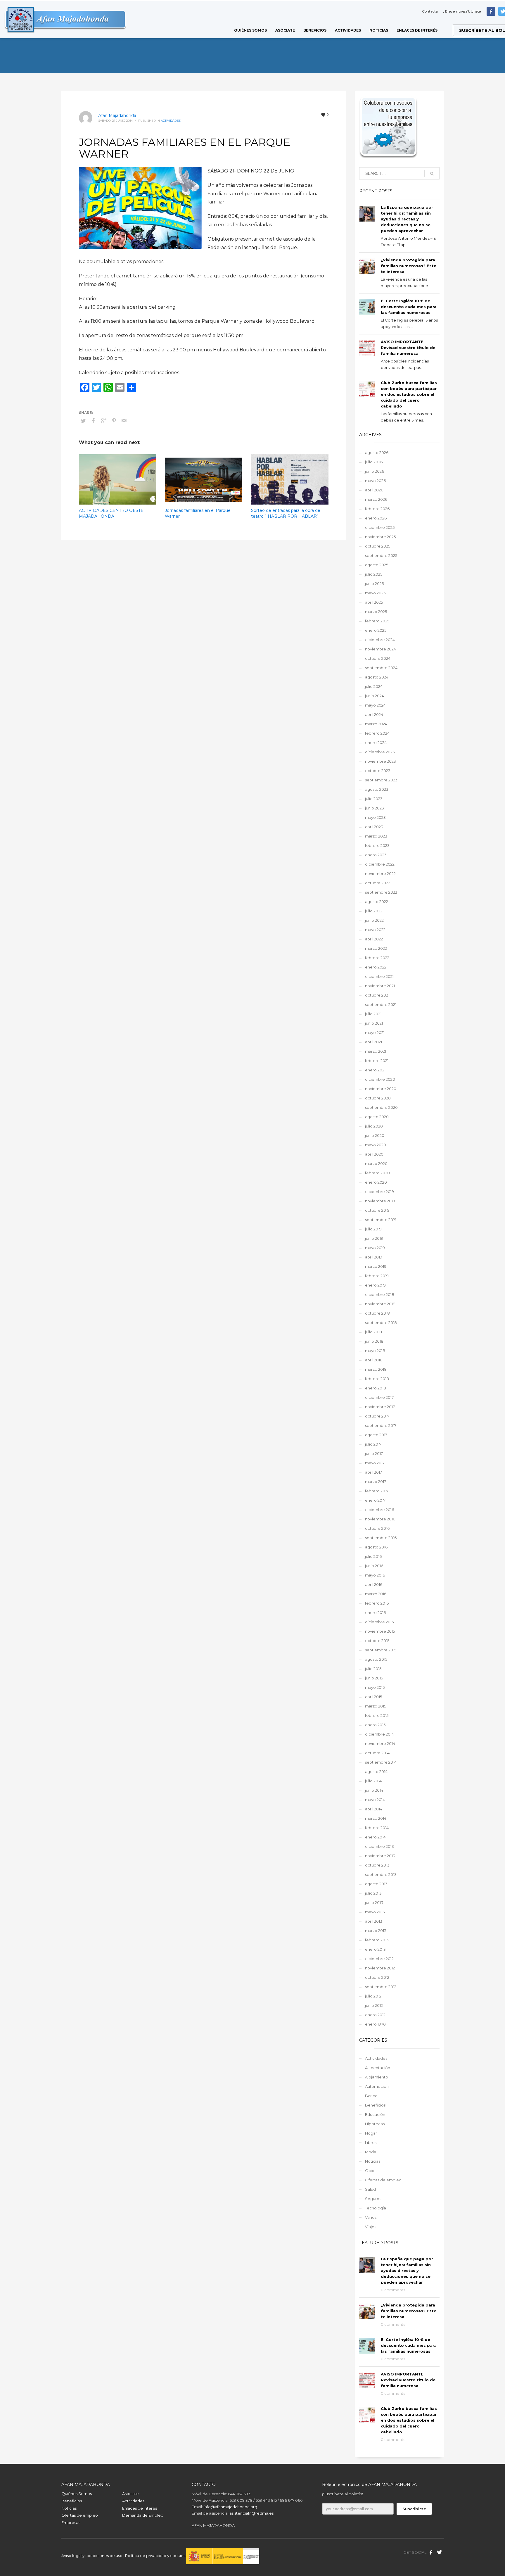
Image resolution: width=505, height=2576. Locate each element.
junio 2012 (374, 2005)
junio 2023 (375, 808)
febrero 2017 (377, 1491)
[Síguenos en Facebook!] (431, 2552)
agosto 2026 (377, 453)
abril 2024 (374, 714)
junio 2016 (374, 1566)
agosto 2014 (376, 1772)
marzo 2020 (376, 1163)
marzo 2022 (376, 948)
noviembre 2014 (380, 1743)
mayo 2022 (375, 930)
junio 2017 (374, 1453)
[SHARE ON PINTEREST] (114, 421)
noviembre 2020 (381, 1089)
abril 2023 (374, 827)
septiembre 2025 (381, 555)
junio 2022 (374, 920)
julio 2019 (373, 1229)
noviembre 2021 (380, 986)
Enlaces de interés (140, 2508)
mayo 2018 (375, 1351)
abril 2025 (374, 602)
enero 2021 (375, 1070)
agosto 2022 (377, 902)
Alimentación (378, 2068)
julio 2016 (373, 1556)
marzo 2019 (376, 1266)
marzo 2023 (376, 836)
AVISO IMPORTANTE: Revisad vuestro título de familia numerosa (408, 348)
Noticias (373, 2161)
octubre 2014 (377, 1753)
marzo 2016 (376, 1594)
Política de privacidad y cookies (156, 2556)
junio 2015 (374, 1678)
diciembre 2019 (379, 1192)
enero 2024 (376, 743)
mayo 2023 (375, 817)
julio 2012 (373, 1996)
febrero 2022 (377, 958)
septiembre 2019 (381, 1220)
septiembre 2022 (381, 892)
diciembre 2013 (379, 1846)
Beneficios (375, 2105)
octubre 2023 (378, 771)
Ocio (370, 2171)
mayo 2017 (375, 1463)
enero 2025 (376, 630)
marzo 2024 (376, 724)
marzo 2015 (376, 1706)
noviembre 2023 (381, 761)
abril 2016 (374, 1584)
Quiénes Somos (77, 2494)
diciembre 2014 (379, 1734)
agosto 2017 (376, 1435)
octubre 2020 (378, 1098)
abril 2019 (374, 1257)
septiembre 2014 (381, 1762)
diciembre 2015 (379, 1622)
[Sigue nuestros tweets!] (440, 2552)
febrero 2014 (377, 1828)
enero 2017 (375, 1500)
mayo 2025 (375, 593)
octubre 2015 (377, 1641)
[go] (432, 174)
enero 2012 (375, 2015)
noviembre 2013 (380, 1856)
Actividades (171, 121)
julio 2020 (374, 1126)
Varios (371, 2217)
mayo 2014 (375, 1800)
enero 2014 (375, 1837)
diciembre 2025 (380, 527)
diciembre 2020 (380, 1079)
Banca (371, 2096)
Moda (371, 2152)
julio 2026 (374, 462)
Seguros (373, 2199)
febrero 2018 (377, 1379)
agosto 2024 (377, 677)
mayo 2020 (376, 1145)
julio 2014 (373, 1781)
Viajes (371, 2227)
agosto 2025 (377, 565)
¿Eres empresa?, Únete (462, 11)
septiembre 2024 (381, 668)
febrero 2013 (377, 1940)
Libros (371, 2142)
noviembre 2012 (380, 1968)
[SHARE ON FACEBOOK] (94, 421)
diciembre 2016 (379, 1510)
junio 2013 (374, 1902)
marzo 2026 (376, 499)
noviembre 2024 (381, 649)
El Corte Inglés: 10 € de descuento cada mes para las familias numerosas (409, 307)
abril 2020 (374, 1154)
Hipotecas (375, 2124)
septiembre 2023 (381, 780)
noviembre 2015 (380, 1631)
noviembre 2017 (380, 1407)
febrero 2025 (377, 621)
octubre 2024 (378, 658)
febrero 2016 (377, 1603)
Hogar (371, 2133)
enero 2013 (375, 1949)
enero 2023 (376, 855)
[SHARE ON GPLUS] (104, 421)
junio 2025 (374, 583)
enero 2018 (376, 1388)
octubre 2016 (377, 1528)
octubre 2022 (378, 883)
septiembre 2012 (381, 1987)
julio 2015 (373, 1669)
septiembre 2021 (381, 1004)
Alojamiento (377, 2077)
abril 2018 (374, 1360)
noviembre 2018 (380, 1304)
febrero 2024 (377, 733)
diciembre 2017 (379, 1397)
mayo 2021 (375, 1033)
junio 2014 (374, 1790)
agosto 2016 (376, 1547)
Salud (370, 2189)
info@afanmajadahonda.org (230, 2507)
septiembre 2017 (381, 1425)
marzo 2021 (376, 1051)
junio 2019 (374, 1238)
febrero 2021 (377, 1061)
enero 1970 (375, 2024)
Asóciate (130, 2494)
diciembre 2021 (379, 976)
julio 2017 (373, 1444)
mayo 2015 (375, 1687)
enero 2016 (375, 1612)
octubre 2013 (377, 1865)
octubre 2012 (377, 1977)
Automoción (377, 2086)
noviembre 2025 (380, 537)
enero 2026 (376, 518)
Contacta (430, 11)
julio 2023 (374, 799)
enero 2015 (375, 1725)
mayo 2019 (375, 1248)
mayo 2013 (375, 1912)
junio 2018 (374, 1341)
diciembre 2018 (380, 1294)
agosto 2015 (376, 1659)
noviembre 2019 (380, 1201)
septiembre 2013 (381, 1874)
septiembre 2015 (381, 1650)
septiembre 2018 (381, 1322)
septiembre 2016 (381, 1538)
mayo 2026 (375, 481)
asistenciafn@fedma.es (251, 2513)
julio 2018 (373, 1332)
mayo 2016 (375, 1575)
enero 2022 (376, 967)
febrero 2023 (377, 845)
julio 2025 (374, 574)
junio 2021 (374, 1023)
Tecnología (376, 2208)
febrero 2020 (377, 1173)
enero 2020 (376, 1182)
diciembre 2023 (380, 752)
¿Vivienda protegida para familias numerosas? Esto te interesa (409, 266)
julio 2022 (374, 911)
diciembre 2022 (380, 864)
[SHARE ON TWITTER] (83, 421)
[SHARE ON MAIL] (124, 421)
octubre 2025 (378, 546)
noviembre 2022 (380, 873)
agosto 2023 (377, 789)
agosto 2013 (376, 1884)
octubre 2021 (377, 995)
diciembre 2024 (380, 640)
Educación (375, 2114)
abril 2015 (373, 1697)
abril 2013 (374, 1921)
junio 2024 (375, 696)
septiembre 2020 (381, 1107)
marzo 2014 (376, 1818)
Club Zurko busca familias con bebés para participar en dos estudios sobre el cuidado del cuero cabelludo (409, 394)
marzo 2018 (376, 1369)
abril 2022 (374, 939)
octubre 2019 (377, 1210)
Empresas (71, 2523)
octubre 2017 (377, 1416)
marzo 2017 (376, 1482)
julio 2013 (373, 1893)
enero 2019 (375, 1285)
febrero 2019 (377, 1276)
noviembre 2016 (380, 1519)
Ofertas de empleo (383, 2180)
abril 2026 (374, 490)
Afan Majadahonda (117, 115)
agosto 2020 (377, 1117)
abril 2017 (373, 1472)
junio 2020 (375, 1135)
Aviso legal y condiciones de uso (92, 2556)
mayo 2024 (375, 705)
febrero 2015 (377, 1715)
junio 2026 (375, 471)
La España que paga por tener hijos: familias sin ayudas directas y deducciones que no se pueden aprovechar (407, 219)
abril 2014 (374, 1809)
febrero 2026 (377, 509)
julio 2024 (374, 686)
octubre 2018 (377, 1313)
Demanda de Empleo (143, 2515)
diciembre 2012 (379, 1959)
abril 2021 (373, 1042)
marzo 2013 (376, 1931)
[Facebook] (491, 11)
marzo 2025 (376, 612)
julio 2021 (373, 1014)
